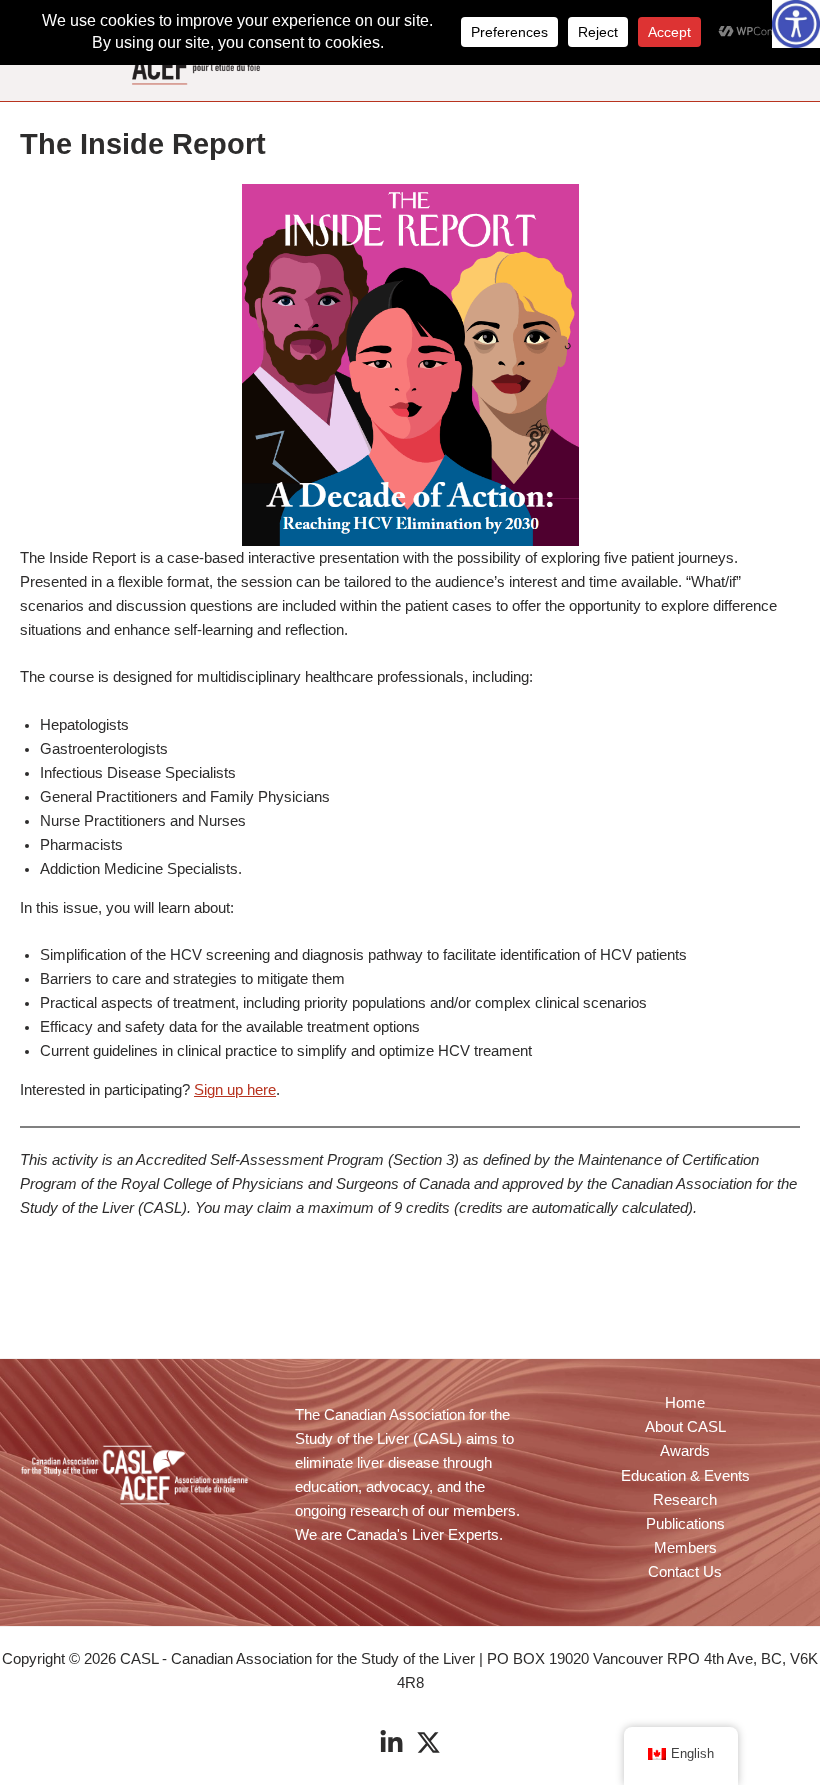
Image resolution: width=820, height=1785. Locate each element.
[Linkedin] (391, 1742)
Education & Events (685, 1476)
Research (685, 1500)
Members (685, 1548)
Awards (685, 1451)
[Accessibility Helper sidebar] (796, 24)
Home (685, 1403)
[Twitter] (428, 1742)
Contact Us (685, 1572)
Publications (685, 1524)
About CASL (685, 1427)
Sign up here (235, 1090)
